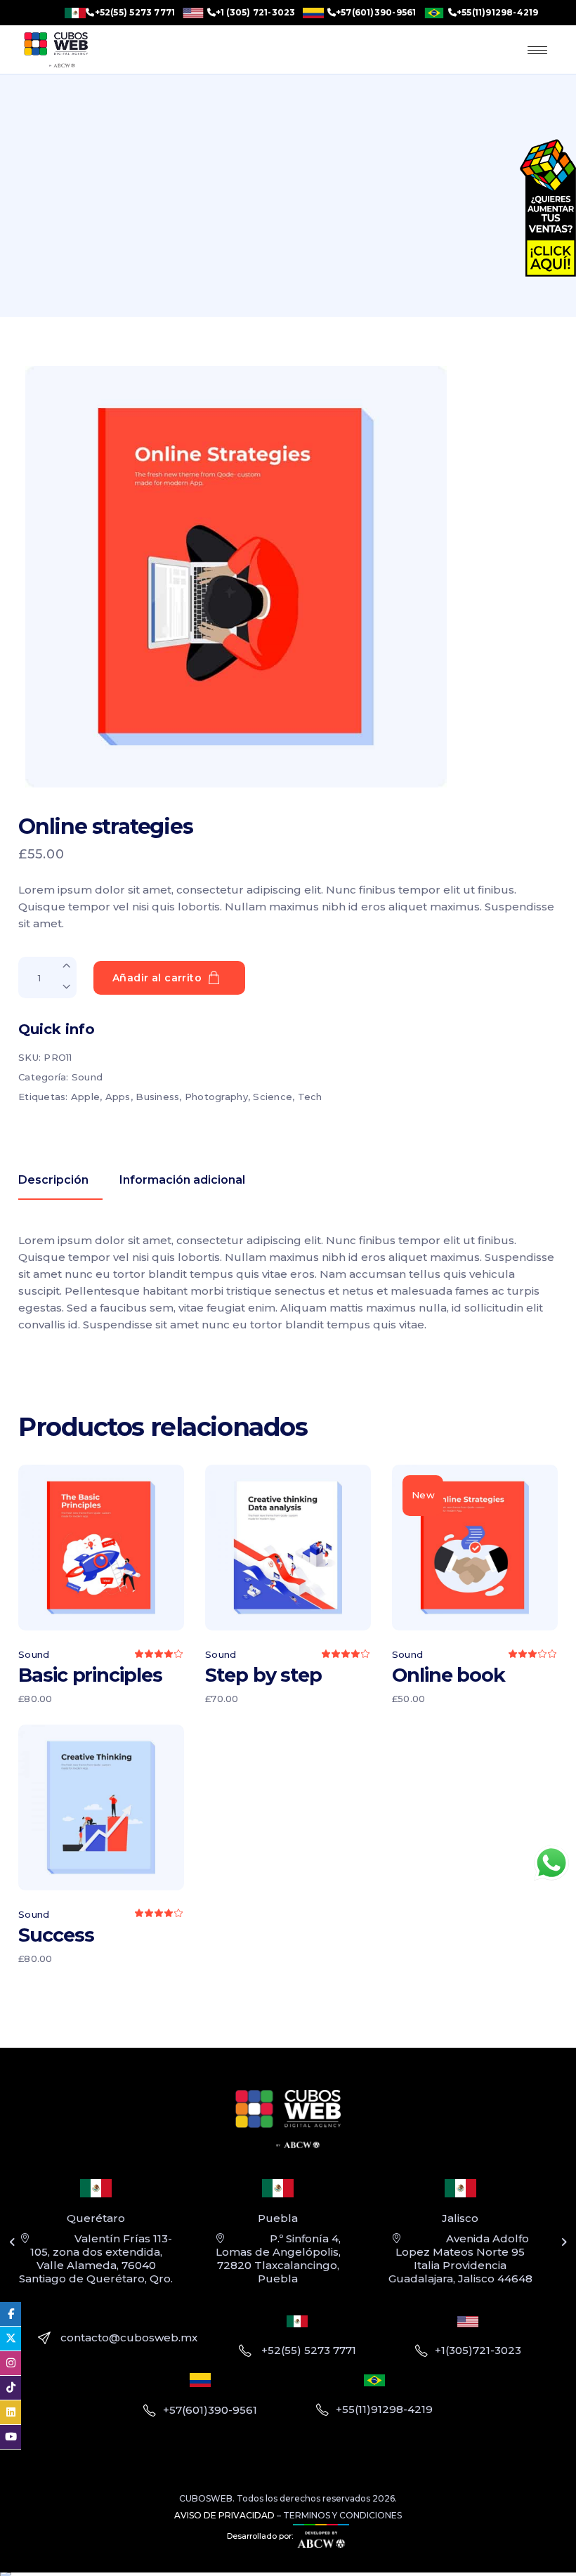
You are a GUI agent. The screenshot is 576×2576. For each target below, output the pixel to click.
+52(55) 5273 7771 (135, 13)
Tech (310, 1097)
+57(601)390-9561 (376, 13)
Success (56, 1935)
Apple (85, 1097)
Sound (87, 1077)
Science (273, 1097)
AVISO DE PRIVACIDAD (224, 2515)
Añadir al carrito (157, 978)
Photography (216, 1097)
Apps (118, 1097)
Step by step (263, 1675)
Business (157, 1097)
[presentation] (12, 2242)
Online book (449, 1675)
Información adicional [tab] (182, 1180)
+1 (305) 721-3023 (256, 13)
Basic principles (90, 1675)
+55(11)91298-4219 (498, 13)
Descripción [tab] (53, 1180)
